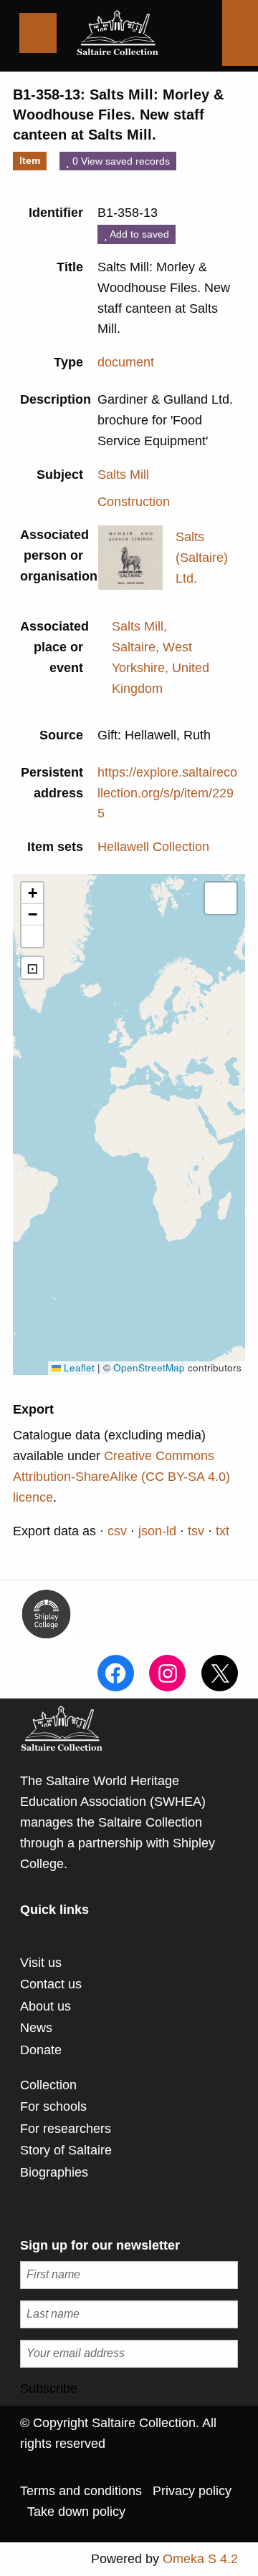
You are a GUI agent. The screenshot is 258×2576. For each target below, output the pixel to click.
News (36, 2028)
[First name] (129, 2275)
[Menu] (38, 33)
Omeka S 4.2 (200, 2559)
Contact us (51, 1984)
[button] (32, 893)
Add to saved (138, 234)
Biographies (54, 2172)
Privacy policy (192, 2491)
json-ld (157, 1531)
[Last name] (129, 2314)
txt (223, 1531)
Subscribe (49, 2388)
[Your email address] (129, 2354)
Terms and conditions (81, 2491)
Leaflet (78, 1367)
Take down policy (76, 2512)
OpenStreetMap (149, 1367)
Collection (48, 2085)
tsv (196, 1531)
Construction (134, 502)
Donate (41, 2050)
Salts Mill (123, 475)
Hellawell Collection (153, 847)
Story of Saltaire (66, 2150)
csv (117, 1531)
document (126, 362)
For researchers (66, 2129)
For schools (53, 2106)
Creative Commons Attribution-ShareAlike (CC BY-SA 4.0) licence (121, 1477)
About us (46, 2006)
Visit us (41, 1963)
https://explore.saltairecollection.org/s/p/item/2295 (167, 793)
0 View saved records (120, 161)
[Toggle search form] (240, 33)
